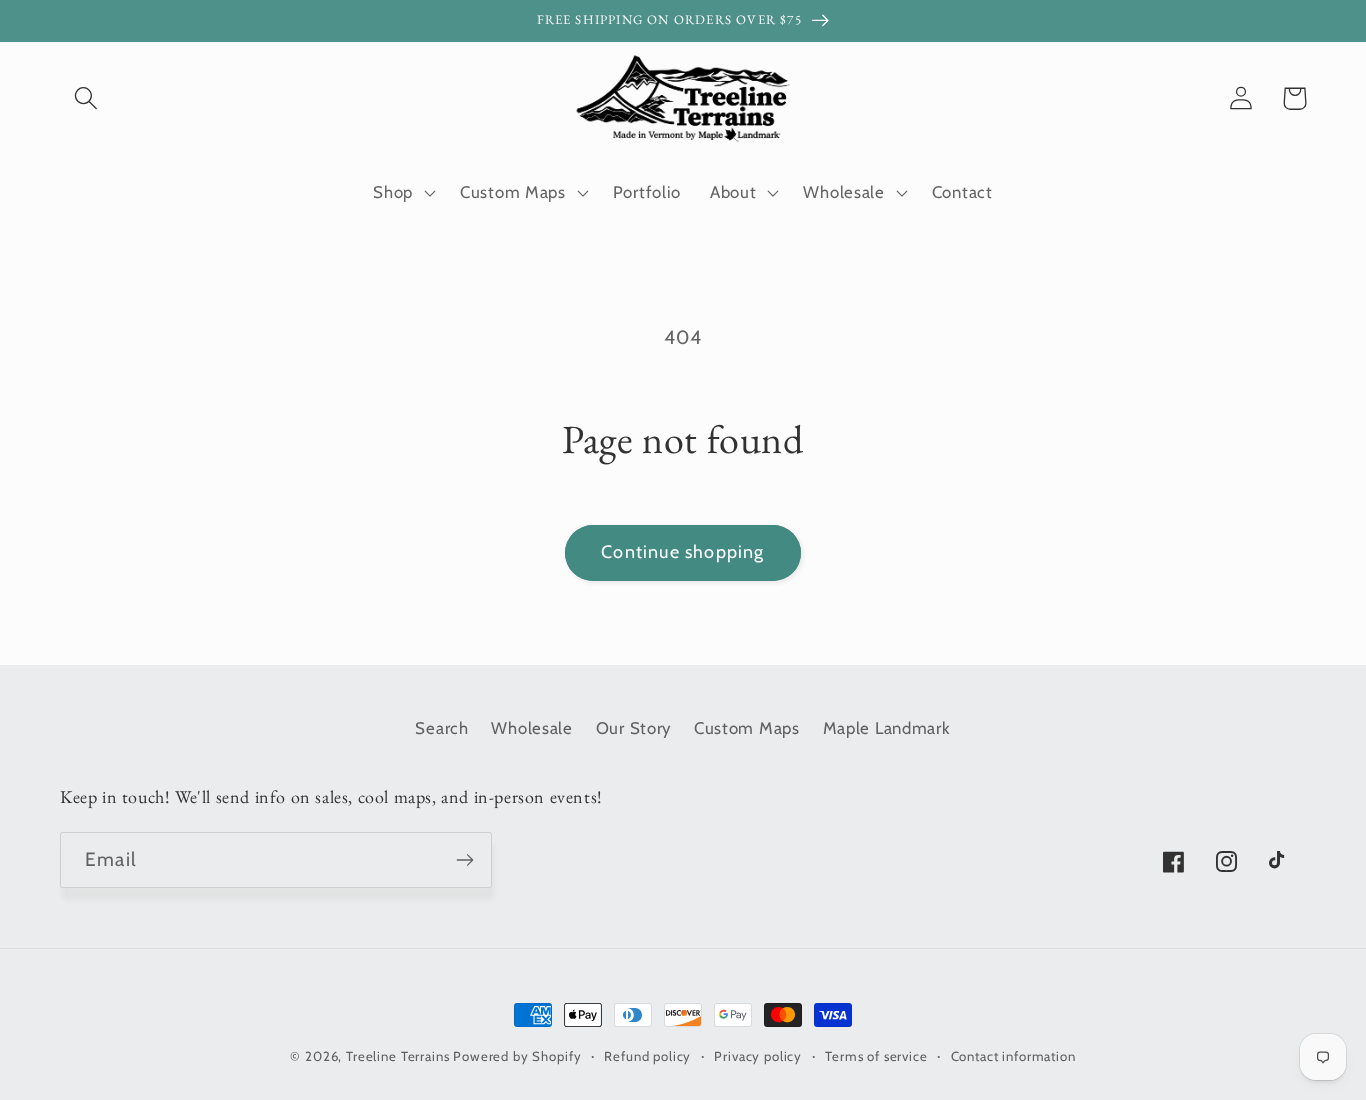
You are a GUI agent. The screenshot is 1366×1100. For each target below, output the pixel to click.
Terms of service (876, 1056)
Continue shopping (682, 552)
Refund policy (647, 1056)
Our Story (633, 728)
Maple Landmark (887, 728)
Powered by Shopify (517, 1056)
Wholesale (531, 728)
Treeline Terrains (397, 1056)
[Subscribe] (464, 860)
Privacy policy (758, 1056)
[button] (86, 98)
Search (441, 728)
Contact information (1013, 1056)
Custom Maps (747, 728)
